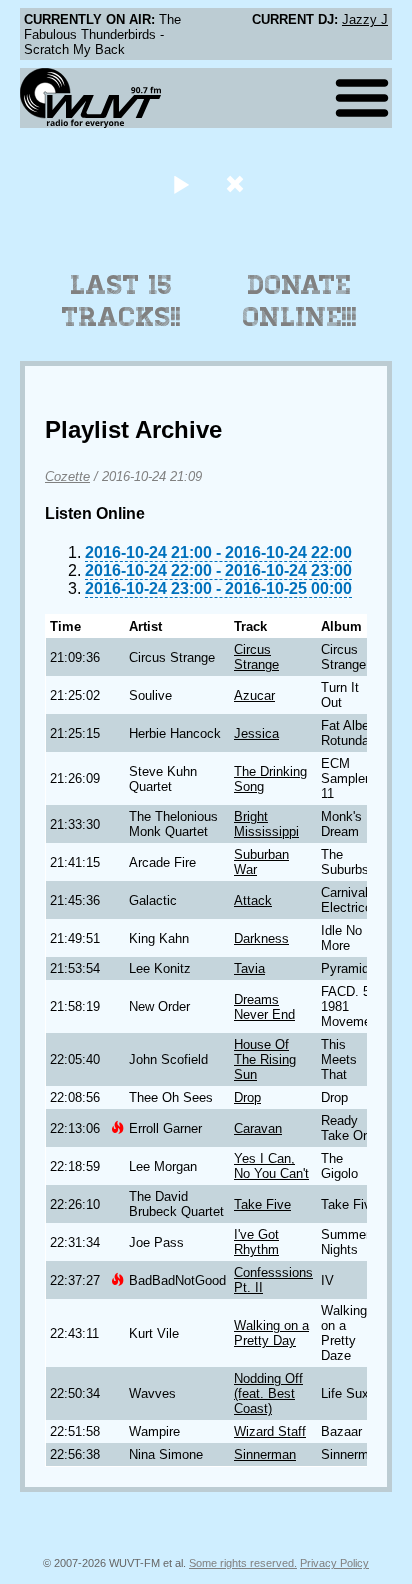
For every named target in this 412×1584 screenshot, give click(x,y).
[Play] (180, 183)
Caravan (258, 1128)
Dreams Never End (264, 1007)
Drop (247, 1097)
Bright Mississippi (266, 824)
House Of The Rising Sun (265, 1059)
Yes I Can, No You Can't (271, 1166)
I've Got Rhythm (256, 1242)
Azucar (254, 695)
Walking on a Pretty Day (271, 1333)
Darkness (261, 938)
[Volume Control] (237, 183)
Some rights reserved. (243, 1563)
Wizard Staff (270, 1431)
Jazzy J (365, 19)
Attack (253, 900)
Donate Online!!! (300, 301)
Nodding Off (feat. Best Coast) (268, 1393)
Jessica (256, 733)
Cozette (67, 476)
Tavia (249, 968)
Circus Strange (256, 657)
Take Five (262, 1204)
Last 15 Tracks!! (121, 301)
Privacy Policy (334, 1563)
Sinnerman (265, 1454)
